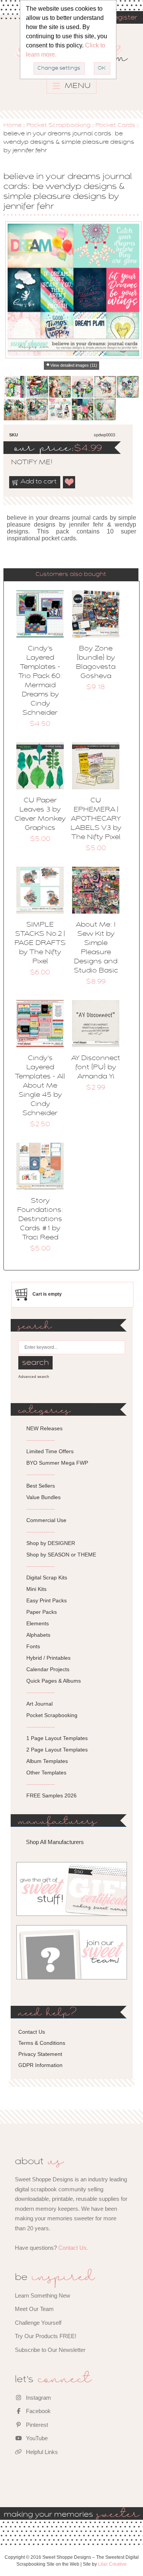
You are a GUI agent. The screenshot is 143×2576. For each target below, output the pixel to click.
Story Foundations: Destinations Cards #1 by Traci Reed (40, 1220)
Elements (38, 1623)
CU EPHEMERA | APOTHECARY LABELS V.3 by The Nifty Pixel (96, 819)
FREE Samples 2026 (51, 1795)
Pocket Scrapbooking (59, 125)
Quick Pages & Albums (54, 1681)
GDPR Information (40, 2065)
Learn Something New (43, 2295)
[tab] (71, 575)
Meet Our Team (34, 2309)
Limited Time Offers (50, 1451)
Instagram (38, 2398)
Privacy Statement (40, 2054)
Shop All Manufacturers (55, 1842)
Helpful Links (41, 2452)
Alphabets (38, 1635)
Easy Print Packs (47, 1600)
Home (13, 125)
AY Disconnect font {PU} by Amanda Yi (96, 1068)
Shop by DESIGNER (51, 1543)
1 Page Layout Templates (57, 1738)
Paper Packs (42, 1612)
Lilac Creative (112, 2564)
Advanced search (34, 1377)
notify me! (25, 463)
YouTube (36, 2438)
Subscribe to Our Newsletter (50, 2350)
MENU (77, 86)
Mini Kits (36, 1589)
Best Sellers (41, 1486)
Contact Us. (73, 2248)
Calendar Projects (48, 1669)
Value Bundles (43, 1497)
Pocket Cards (115, 125)
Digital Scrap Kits (47, 1577)
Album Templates (47, 1761)
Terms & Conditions (42, 2043)
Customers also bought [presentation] (71, 574)
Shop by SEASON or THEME (61, 1555)
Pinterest (36, 2425)
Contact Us (32, 2032)
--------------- (41, 1440)
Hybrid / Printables (48, 1658)
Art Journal (39, 1704)
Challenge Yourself (38, 2323)
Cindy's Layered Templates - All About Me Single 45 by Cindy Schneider (40, 1086)
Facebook (38, 2411)
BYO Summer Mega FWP (57, 1463)
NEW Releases (44, 1428)
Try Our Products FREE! (46, 2336)
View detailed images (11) (74, 365)
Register (123, 18)
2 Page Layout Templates (57, 1750)
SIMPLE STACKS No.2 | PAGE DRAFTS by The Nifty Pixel (40, 943)
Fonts (33, 1646)
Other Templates (46, 1773)
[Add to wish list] (69, 482)
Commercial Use (46, 1520)
